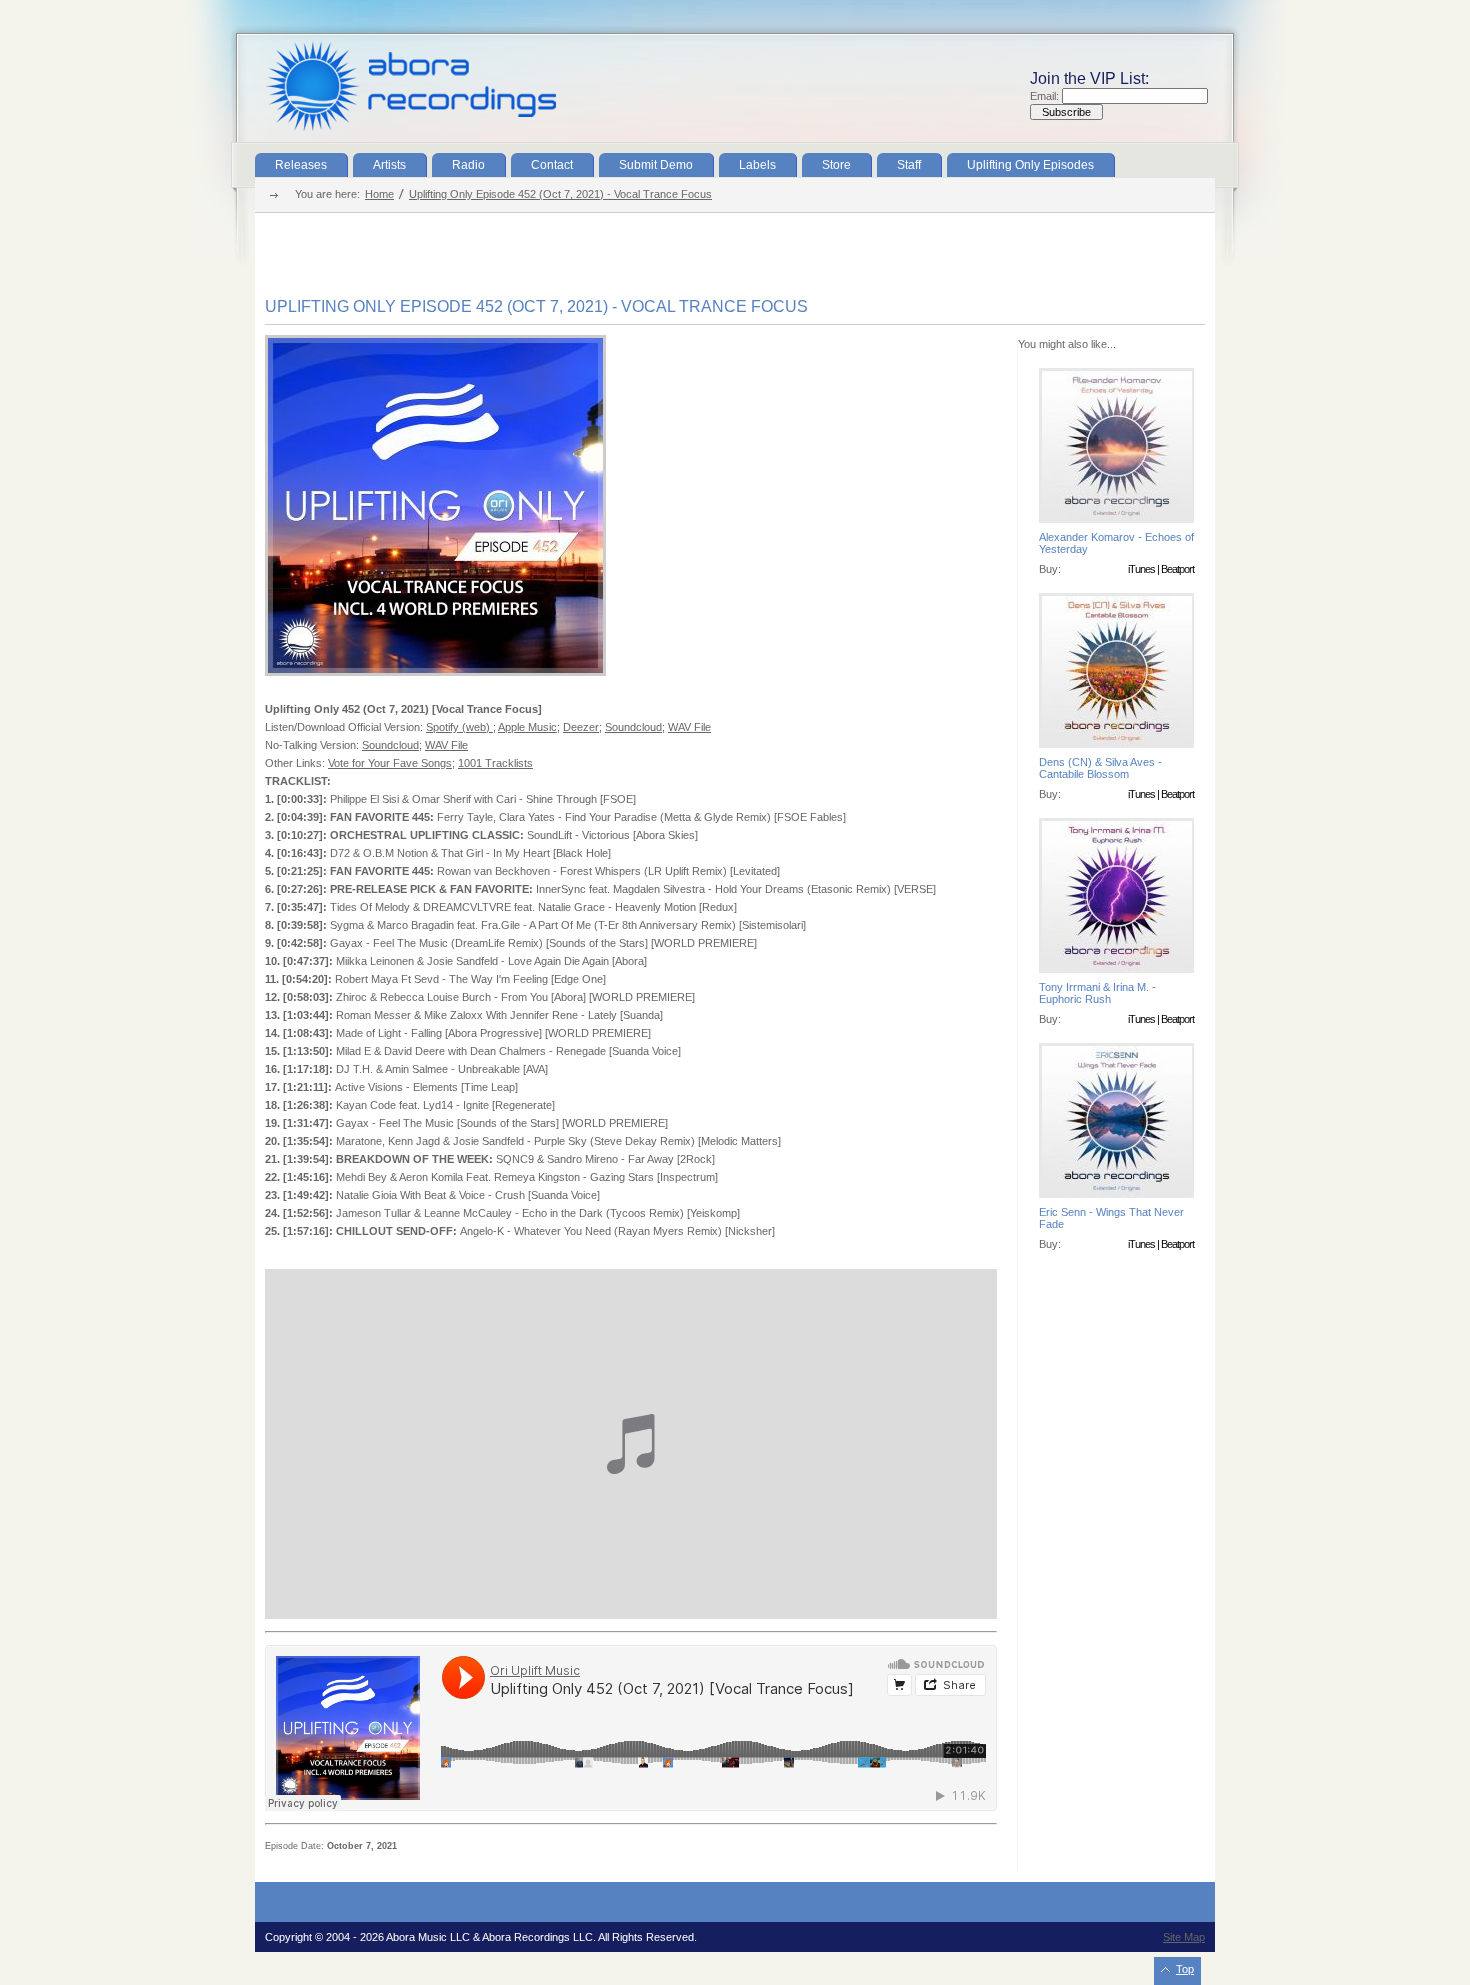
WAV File (689, 727)
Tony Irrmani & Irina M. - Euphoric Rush (1097, 993)
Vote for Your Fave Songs (390, 763)
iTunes (1141, 569)
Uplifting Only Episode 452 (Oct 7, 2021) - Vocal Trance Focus (560, 194)
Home (379, 194)
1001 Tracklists (495, 763)
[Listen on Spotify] (435, 672)
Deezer (581, 727)
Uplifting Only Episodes (1030, 165)
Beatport (1177, 569)
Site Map (1184, 1937)
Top (1185, 1969)
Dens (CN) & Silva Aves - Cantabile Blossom (1100, 768)
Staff (909, 165)
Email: (1046, 96)
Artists (389, 165)
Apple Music (527, 727)
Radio (468, 165)
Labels (757, 165)
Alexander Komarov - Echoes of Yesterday (1116, 543)
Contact (552, 165)
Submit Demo (656, 165)
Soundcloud (633, 727)
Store (836, 165)
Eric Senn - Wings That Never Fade (1111, 1218)
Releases (301, 165)
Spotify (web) (459, 727)
